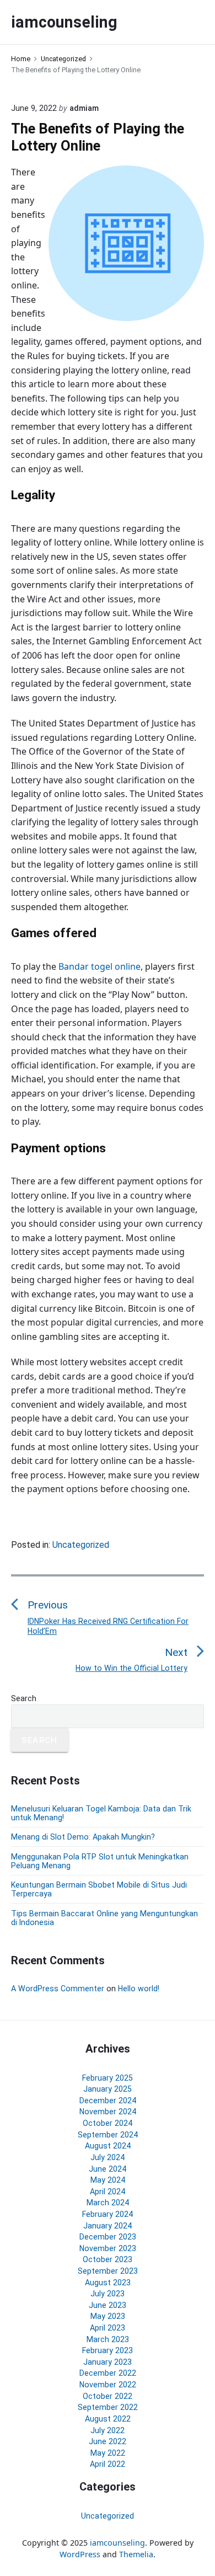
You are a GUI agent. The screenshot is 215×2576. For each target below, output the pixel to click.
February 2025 (108, 2078)
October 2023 (108, 2259)
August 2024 (108, 2146)
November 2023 (108, 2248)
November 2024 (108, 2112)
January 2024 (108, 2226)
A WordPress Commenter (58, 1989)
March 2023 (108, 2339)
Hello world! (139, 1989)
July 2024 (108, 2157)
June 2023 (108, 2305)
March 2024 (108, 2203)
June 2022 (108, 2441)
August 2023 (108, 2283)
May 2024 (108, 2180)
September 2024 (108, 2135)
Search (24, 1698)
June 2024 (108, 2169)
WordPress (80, 2554)
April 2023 (108, 2328)
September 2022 (108, 2407)
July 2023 (108, 2294)
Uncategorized (81, 1545)
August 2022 (108, 2419)
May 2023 (108, 2316)
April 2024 (108, 2192)
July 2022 (108, 2430)
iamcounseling (117, 2543)
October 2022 (108, 2396)
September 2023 (108, 2271)
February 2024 (108, 2214)
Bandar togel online (100, 966)
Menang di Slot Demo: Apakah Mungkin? (83, 1837)
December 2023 (108, 2237)
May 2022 (108, 2453)
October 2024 (108, 2123)
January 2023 (108, 2362)
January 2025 (108, 2089)
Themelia (136, 2554)
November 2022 (108, 2385)
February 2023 (108, 2350)
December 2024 (108, 2101)
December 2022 (108, 2373)
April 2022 (108, 2464)
